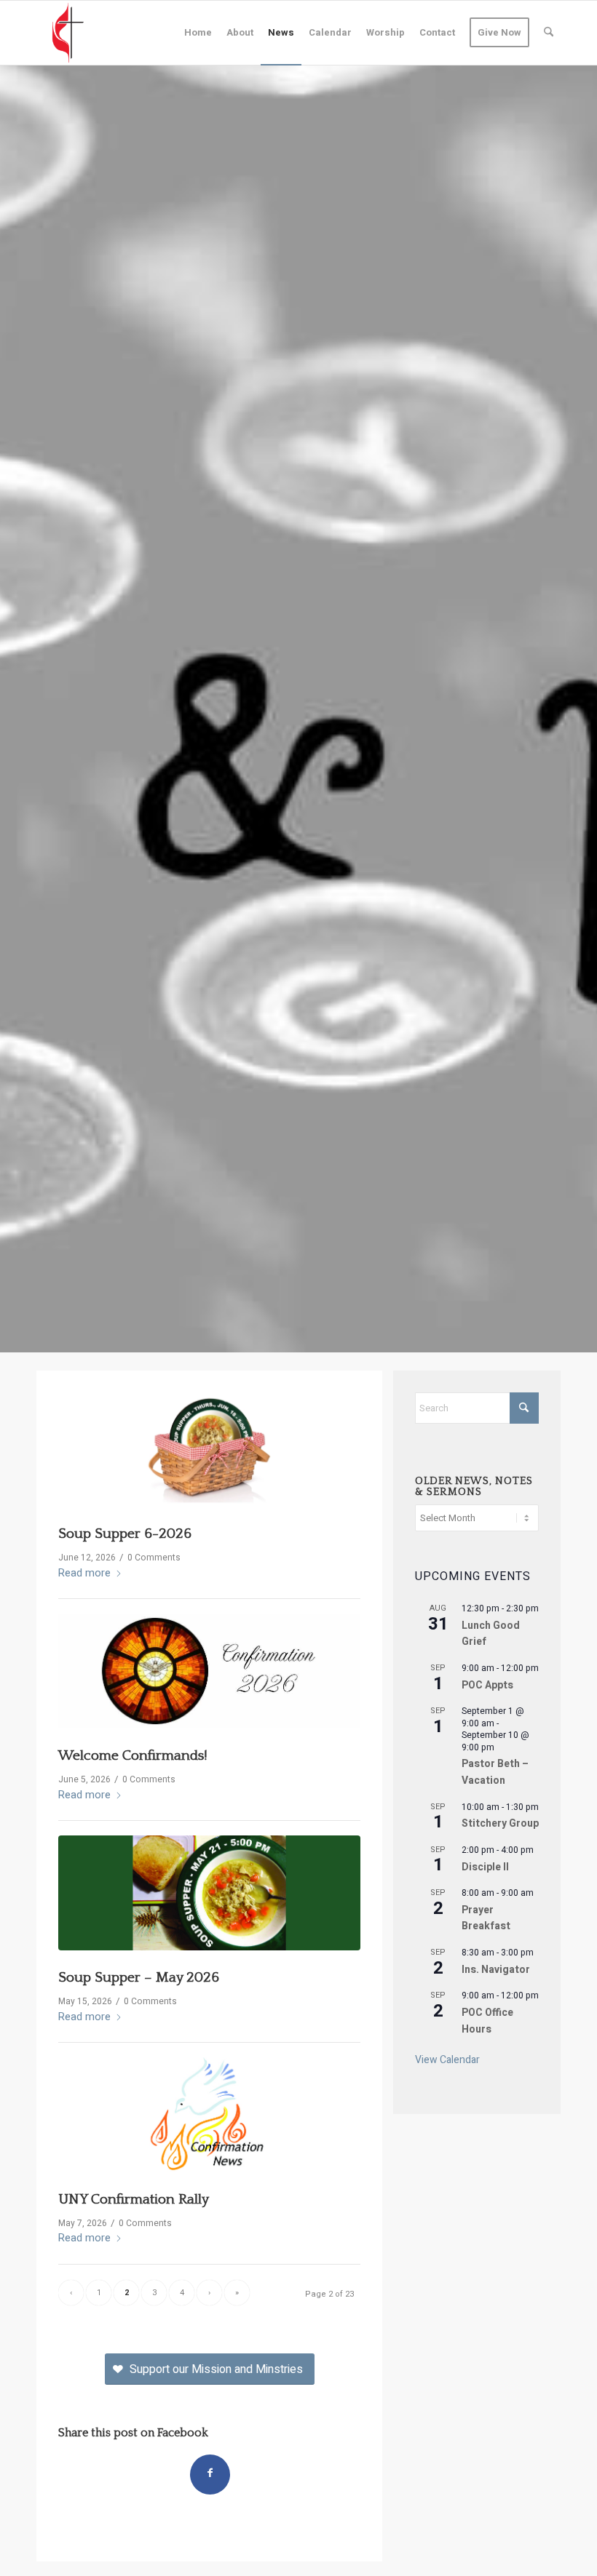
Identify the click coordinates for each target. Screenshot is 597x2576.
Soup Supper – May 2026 (139, 1978)
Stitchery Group (500, 1823)
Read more (84, 1573)
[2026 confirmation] (209, 1671)
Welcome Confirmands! (133, 1756)
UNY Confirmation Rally (134, 2200)
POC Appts (487, 1685)
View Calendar (447, 2060)
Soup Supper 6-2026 (125, 1534)
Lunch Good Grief (491, 1634)
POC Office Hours (487, 2021)
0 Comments (154, 1558)
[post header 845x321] (209, 1893)
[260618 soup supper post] (209, 1450)
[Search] (549, 33)
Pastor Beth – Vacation (495, 1772)
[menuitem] (198, 33)
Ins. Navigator (496, 1970)
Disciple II (485, 1867)
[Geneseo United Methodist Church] (68, 33)
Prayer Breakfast (486, 1918)
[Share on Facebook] (210, 2475)
